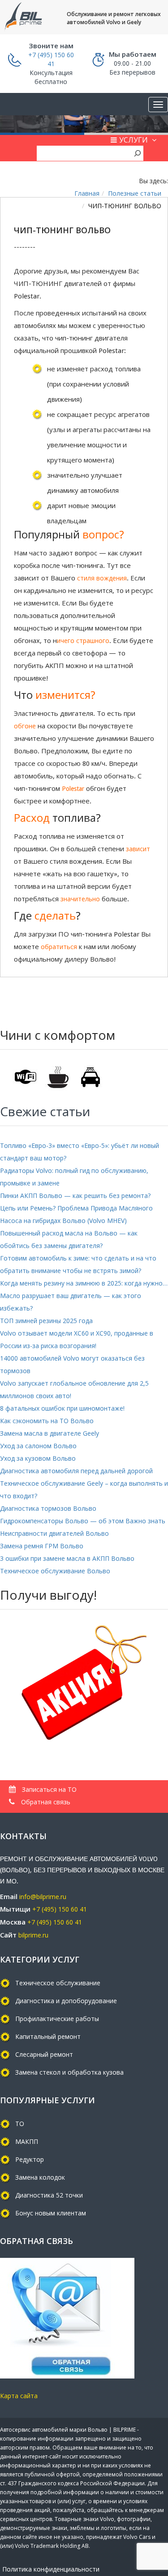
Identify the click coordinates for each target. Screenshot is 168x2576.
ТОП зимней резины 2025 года (46, 1321)
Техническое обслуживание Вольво (55, 1571)
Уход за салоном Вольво (38, 1446)
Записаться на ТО (48, 1789)
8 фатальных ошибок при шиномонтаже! (62, 1408)
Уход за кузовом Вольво (38, 1458)
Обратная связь (45, 1802)
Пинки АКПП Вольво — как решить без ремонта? (75, 1196)
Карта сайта (19, 2396)
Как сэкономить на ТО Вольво (47, 1421)
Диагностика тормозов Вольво (48, 1508)
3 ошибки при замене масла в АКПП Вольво (67, 1558)
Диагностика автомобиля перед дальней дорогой (76, 1471)
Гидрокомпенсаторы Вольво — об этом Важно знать (83, 1521)
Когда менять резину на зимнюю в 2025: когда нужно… (84, 1283)
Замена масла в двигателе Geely (50, 1433)
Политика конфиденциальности (51, 2569)
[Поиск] (138, 153)
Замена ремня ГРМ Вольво (42, 1546)
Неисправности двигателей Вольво (54, 1533)
